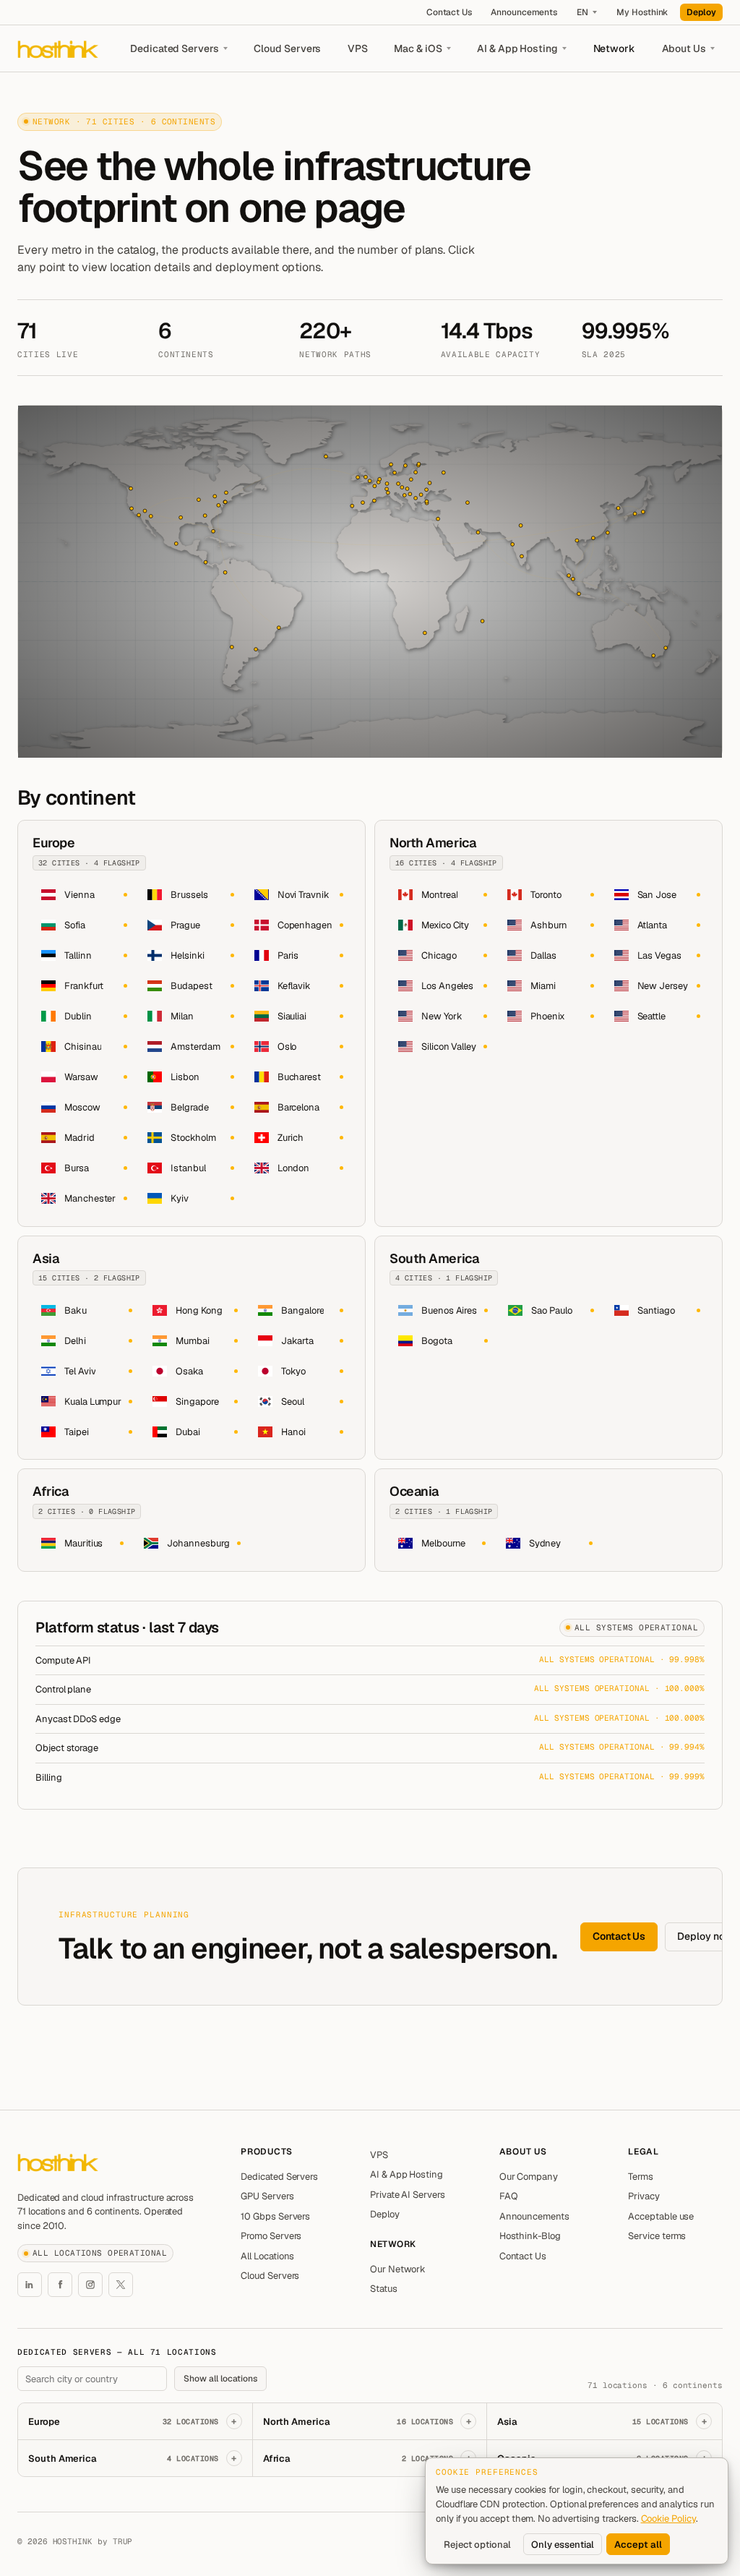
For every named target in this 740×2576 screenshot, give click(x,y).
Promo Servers (271, 2236)
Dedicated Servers (175, 48)
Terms (641, 2177)
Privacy (644, 2196)
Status (384, 2289)
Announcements (524, 12)
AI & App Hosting (517, 48)
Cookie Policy (668, 2519)
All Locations (267, 2256)
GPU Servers (267, 2196)
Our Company (529, 2177)
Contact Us (449, 12)
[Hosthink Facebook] (60, 2285)
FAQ (509, 2196)
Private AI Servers (408, 2195)
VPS (358, 48)
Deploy (701, 12)
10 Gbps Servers (275, 2216)
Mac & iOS (418, 48)
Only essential (563, 2545)
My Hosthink (642, 12)
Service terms (657, 2236)
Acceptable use (661, 2216)
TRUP (123, 2541)
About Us (684, 48)
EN (582, 12)
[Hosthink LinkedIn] (30, 2285)
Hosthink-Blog (530, 2236)
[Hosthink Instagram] (90, 2285)
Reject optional (477, 2545)
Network (615, 48)
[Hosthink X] (121, 2285)
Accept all (638, 2545)
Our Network (398, 2269)
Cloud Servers (287, 48)
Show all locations (220, 2379)
